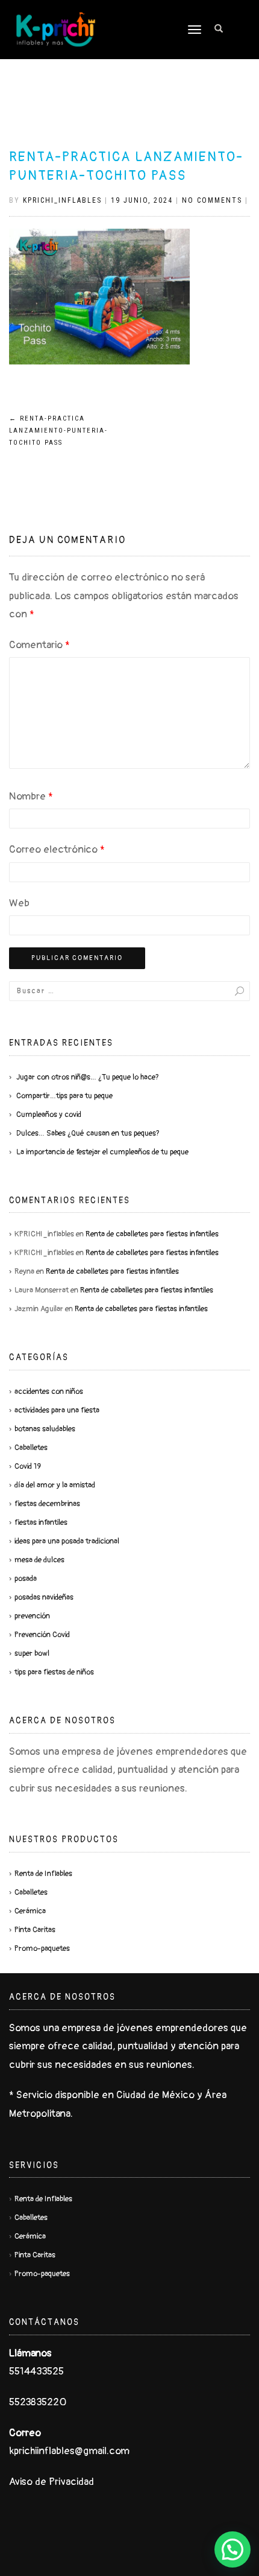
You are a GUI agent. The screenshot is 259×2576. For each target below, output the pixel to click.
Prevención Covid (42, 1635)
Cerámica (30, 1911)
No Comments (212, 200)
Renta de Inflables (43, 1874)
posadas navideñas (44, 1597)
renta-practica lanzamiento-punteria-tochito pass (58, 431)
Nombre (31, 796)
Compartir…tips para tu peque (64, 1096)
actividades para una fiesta (57, 1410)
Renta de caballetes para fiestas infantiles (152, 1234)
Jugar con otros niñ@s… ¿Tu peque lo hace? (88, 1077)
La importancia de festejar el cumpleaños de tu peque (102, 1152)
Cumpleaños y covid (49, 1115)
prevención (32, 1616)
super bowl (32, 1653)
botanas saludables (45, 1429)
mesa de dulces (39, 1560)
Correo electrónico (57, 849)
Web (19, 903)
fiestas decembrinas (47, 1504)
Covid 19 (28, 1466)
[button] (232, 2549)
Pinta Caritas (35, 1930)
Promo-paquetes (42, 1948)
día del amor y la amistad (55, 1485)
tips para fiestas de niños (54, 1672)
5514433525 (36, 2371)
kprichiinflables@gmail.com (69, 2451)
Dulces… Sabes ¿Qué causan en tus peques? (88, 1133)
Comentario (39, 645)
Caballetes (31, 1448)
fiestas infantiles (41, 1522)
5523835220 (38, 2402)
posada (26, 1579)
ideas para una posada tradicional (67, 1541)
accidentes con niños (49, 1391)
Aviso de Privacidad (51, 2482)
